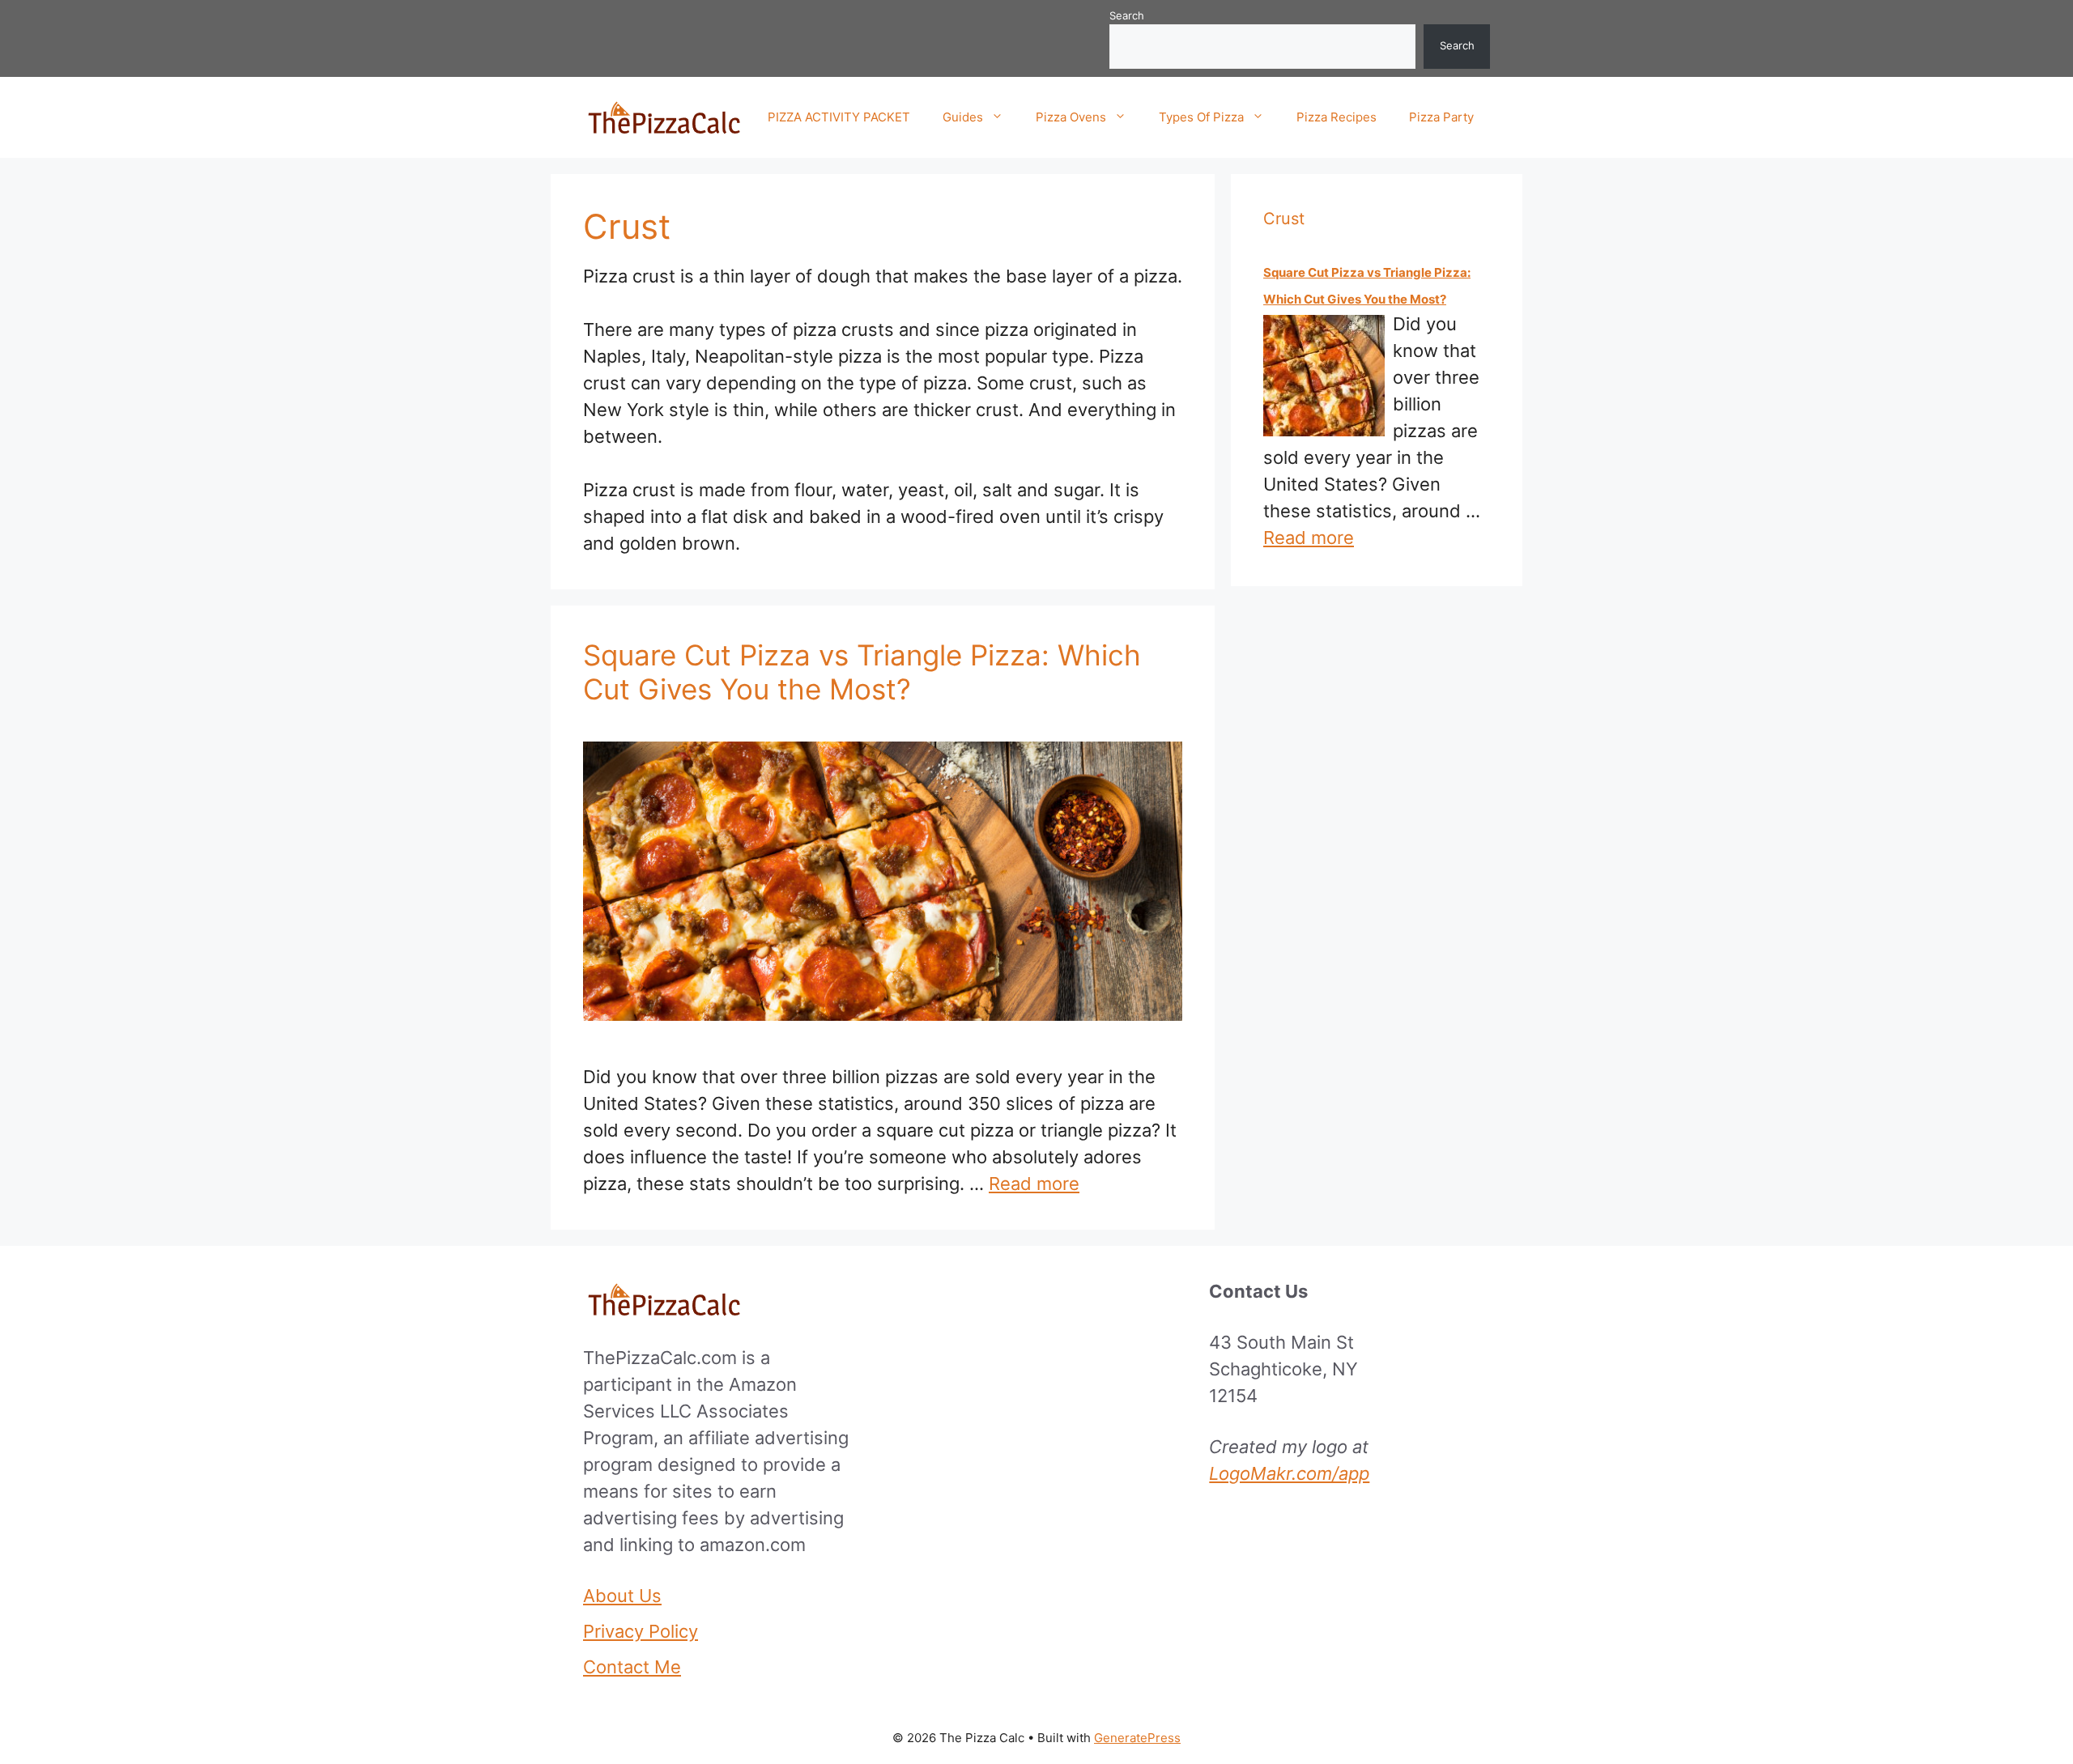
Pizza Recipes (1337, 117)
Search (1127, 15)
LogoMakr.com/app (1289, 1473)
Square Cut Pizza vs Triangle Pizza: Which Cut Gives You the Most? (862, 672)
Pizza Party (1441, 117)
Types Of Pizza (1201, 117)
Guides (963, 117)
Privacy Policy (641, 1631)
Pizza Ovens (1071, 117)
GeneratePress (1137, 1738)
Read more (1034, 1184)
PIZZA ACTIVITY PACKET (839, 117)
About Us (622, 1596)
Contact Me (632, 1667)
